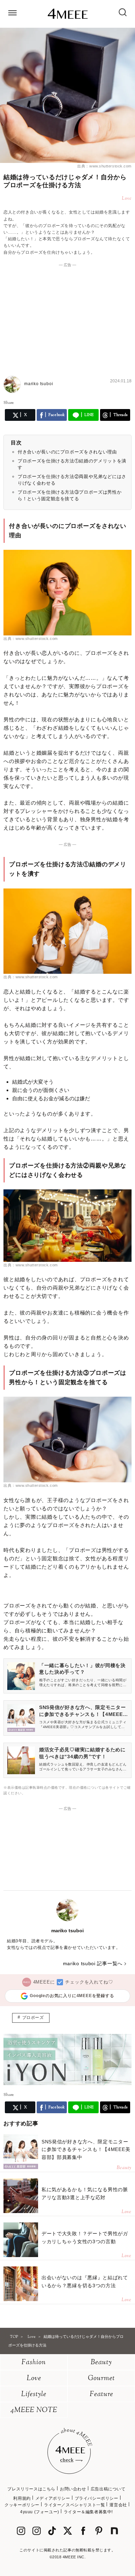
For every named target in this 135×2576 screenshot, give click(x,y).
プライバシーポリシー (97, 2498)
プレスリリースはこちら (31, 2489)
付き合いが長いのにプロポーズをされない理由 (67, 452)
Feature (101, 2395)
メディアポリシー (53, 2498)
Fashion (34, 2363)
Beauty (101, 2363)
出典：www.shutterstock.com (104, 166)
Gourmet (101, 2379)
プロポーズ (33, 2018)
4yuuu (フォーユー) (40, 2512)
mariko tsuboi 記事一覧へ (93, 1963)
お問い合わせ (73, 2489)
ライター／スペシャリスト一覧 (74, 2505)
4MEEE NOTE (34, 2410)
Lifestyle (34, 2395)
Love (34, 2379)
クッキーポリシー (22, 2505)
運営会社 (118, 2505)
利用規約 (22, 2498)
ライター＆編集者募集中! (88, 2512)
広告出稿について (108, 2489)
